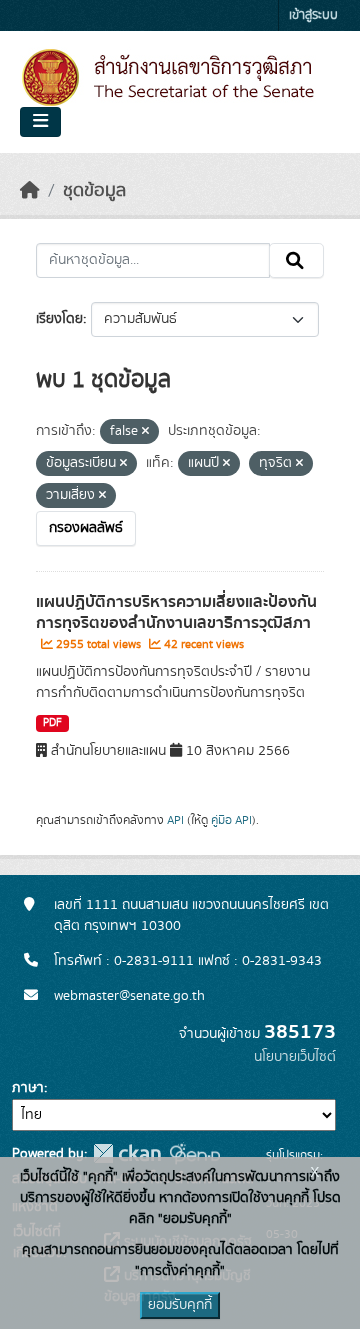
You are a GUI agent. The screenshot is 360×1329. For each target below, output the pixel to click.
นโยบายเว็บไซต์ (295, 1057)
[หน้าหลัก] (30, 191)
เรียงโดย (59, 319)
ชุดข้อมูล (94, 191)
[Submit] (296, 261)
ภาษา (28, 1088)
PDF (52, 723)
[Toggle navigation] (40, 122)
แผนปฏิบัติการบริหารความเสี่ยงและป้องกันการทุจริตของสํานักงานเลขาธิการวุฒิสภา (176, 612)
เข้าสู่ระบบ (313, 15)
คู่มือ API (231, 820)
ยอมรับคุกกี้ (180, 1305)
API (175, 820)
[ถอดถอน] (145, 432)
